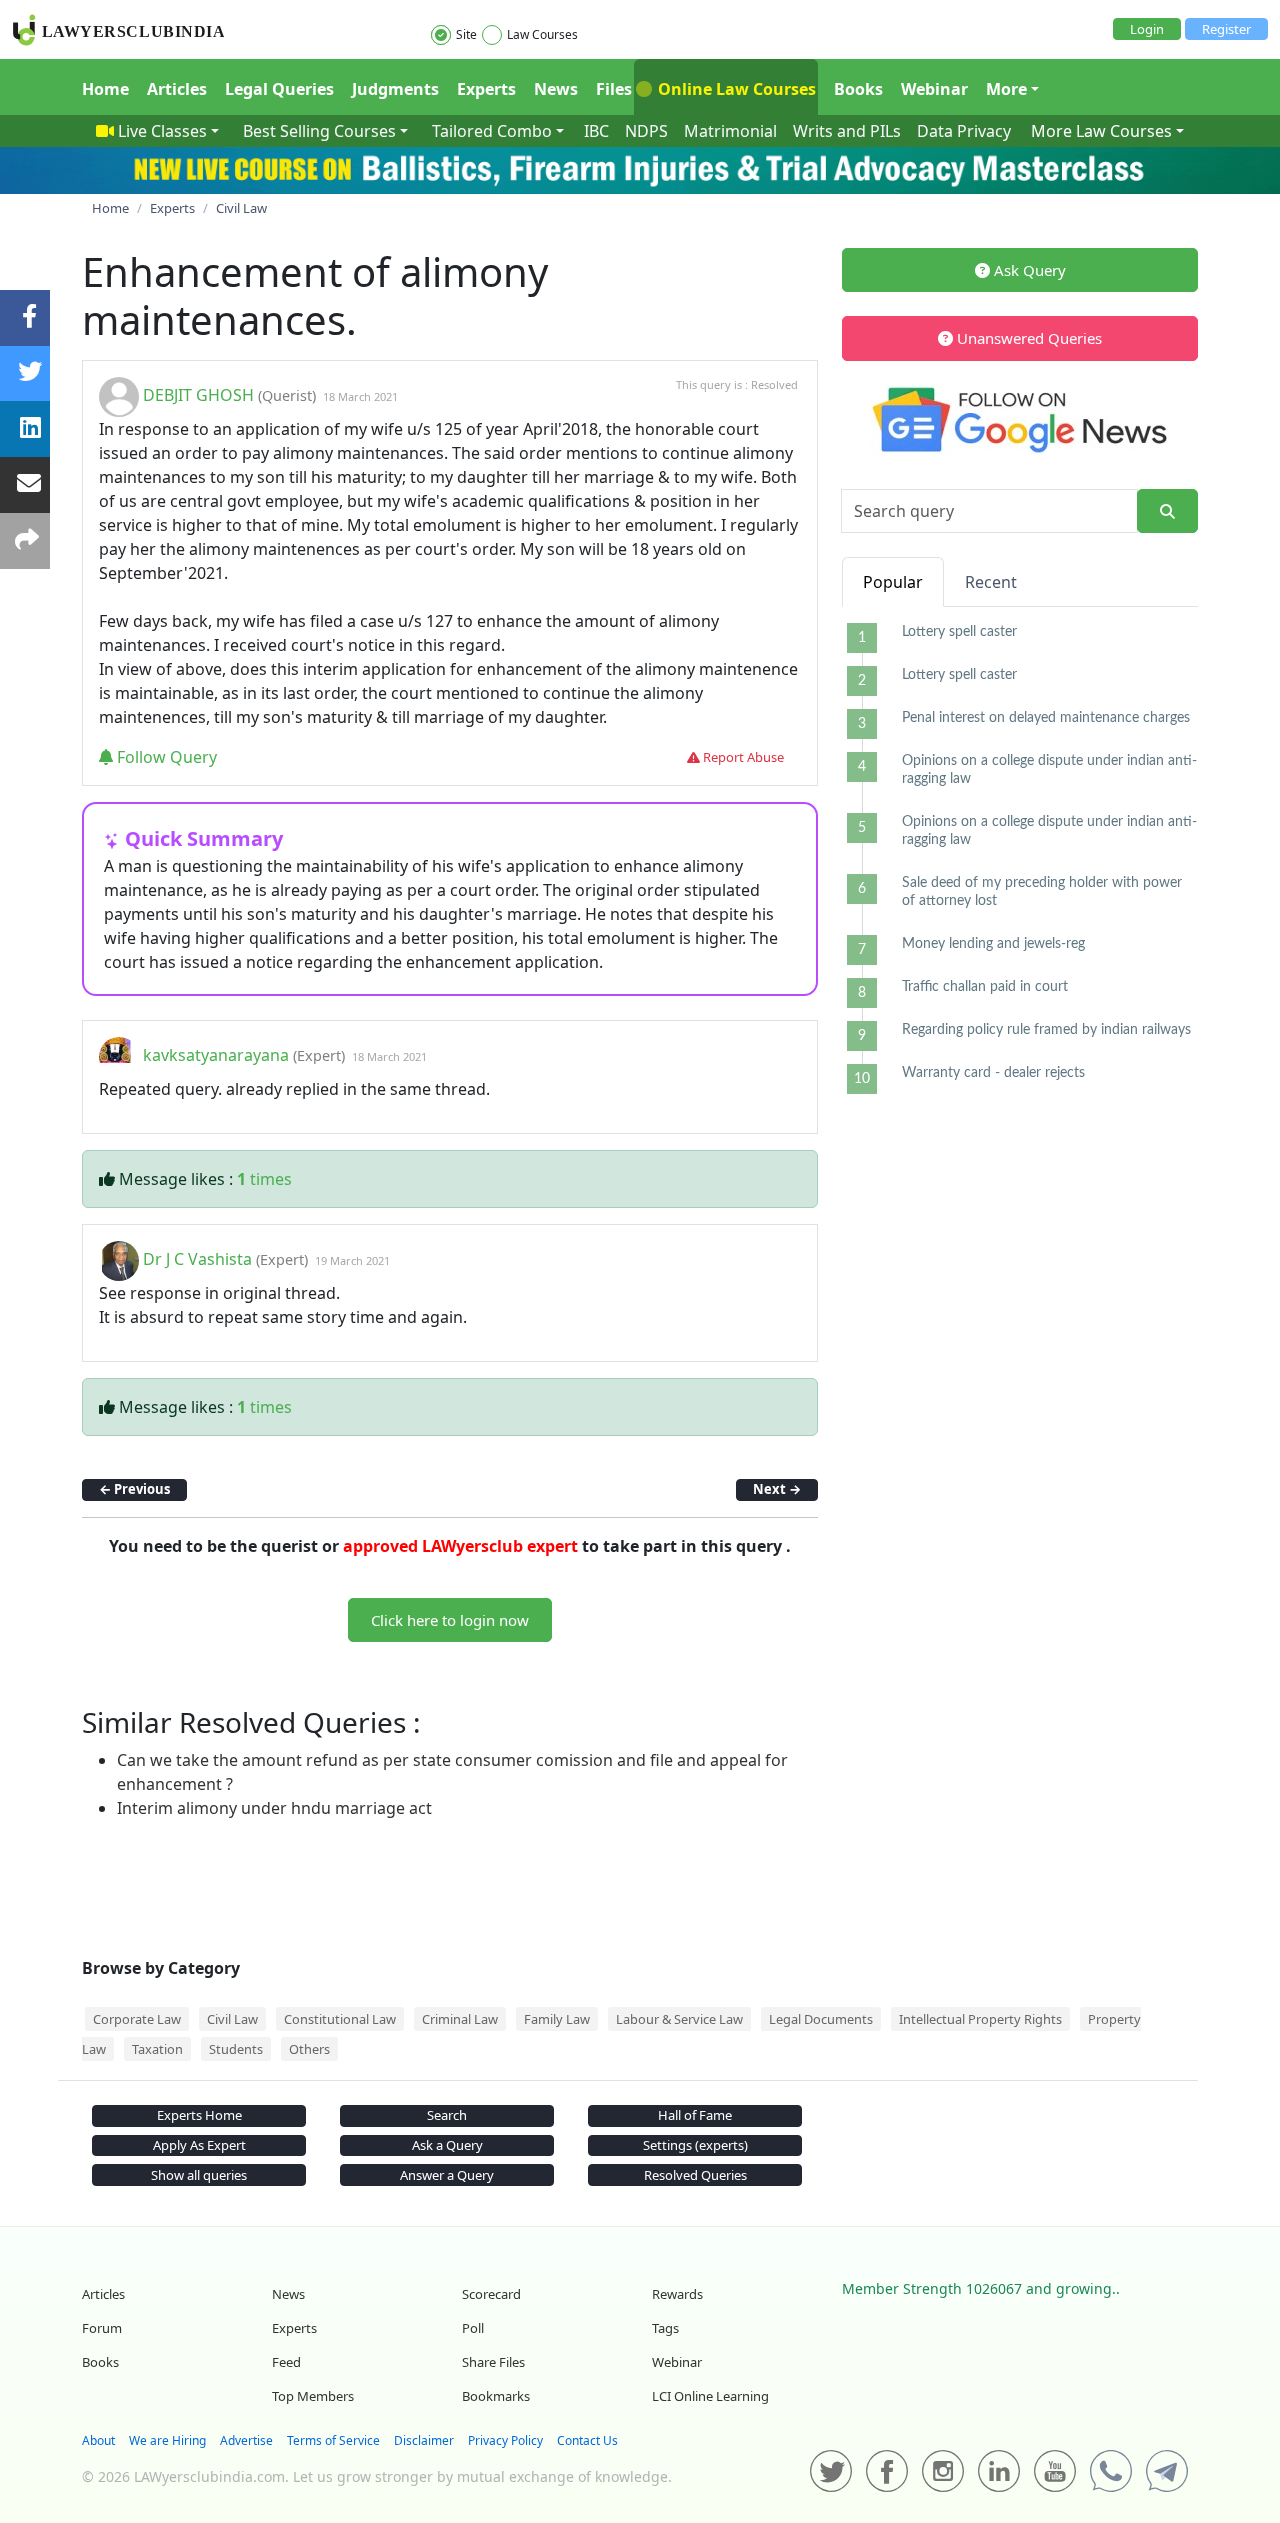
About (98, 2440)
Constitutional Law (340, 2019)
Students (236, 2049)
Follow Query (165, 757)
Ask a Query (447, 2145)
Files (614, 89)
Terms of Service (333, 2440)
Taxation (157, 2049)
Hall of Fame (695, 2115)
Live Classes (162, 131)
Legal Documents (821, 2019)
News (556, 89)
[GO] (1167, 511)
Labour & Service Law (679, 2019)
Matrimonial (730, 131)
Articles (177, 89)
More (1006, 89)
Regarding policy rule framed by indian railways (1046, 1030)
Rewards (677, 2294)
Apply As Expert (199, 2145)
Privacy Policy (505, 2440)
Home (105, 89)
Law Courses (542, 34)
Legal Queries (279, 89)
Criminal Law (460, 2019)
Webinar (934, 89)
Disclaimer (424, 2440)
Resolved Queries (695, 2175)
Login (1147, 29)
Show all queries (199, 2175)
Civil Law (232, 2019)
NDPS (646, 131)
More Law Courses (1101, 131)
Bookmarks (496, 2396)
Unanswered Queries (1027, 338)
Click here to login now (450, 1620)
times (264, 1179)
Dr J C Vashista (197, 1259)
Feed (286, 2362)
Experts (486, 89)
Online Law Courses (735, 89)
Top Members (313, 2396)
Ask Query (1028, 270)
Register (1226, 29)
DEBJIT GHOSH (198, 395)
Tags (665, 2328)
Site (466, 34)
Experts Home (199, 2115)
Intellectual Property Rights (980, 2019)
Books (858, 89)
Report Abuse (742, 757)
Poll (473, 2328)
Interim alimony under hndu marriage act (274, 1808)
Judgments (395, 89)
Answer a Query (447, 2175)
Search (447, 2115)
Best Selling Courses (319, 131)
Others (309, 2049)
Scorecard (491, 2294)
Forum (102, 2328)
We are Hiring (167, 2440)
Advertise (246, 2440)
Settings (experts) (695, 2145)
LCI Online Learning (710, 2396)
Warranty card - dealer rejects (993, 1073)
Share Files (493, 2362)
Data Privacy (964, 131)
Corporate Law (137, 2019)
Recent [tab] (991, 582)
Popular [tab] (893, 582)
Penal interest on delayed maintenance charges (1046, 718)
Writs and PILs (847, 131)
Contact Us (587, 2440)
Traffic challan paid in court (985, 987)
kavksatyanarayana (216, 1055)
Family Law (557, 2019)
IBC (596, 131)
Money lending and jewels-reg (993, 944)
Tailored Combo (492, 131)
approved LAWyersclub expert (460, 1546)
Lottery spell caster (959, 632)
